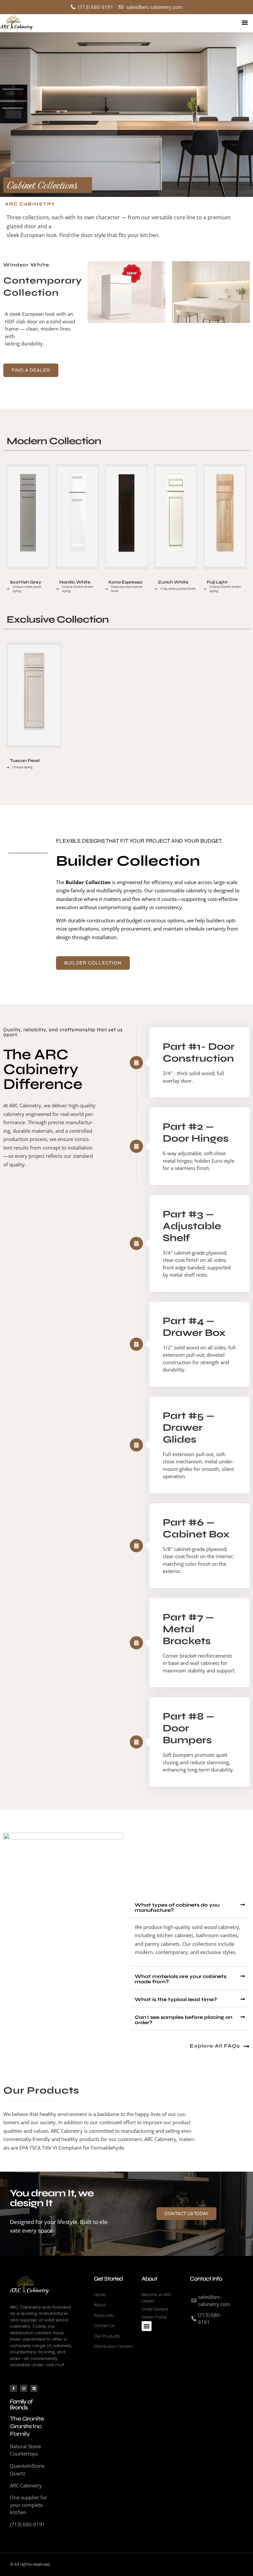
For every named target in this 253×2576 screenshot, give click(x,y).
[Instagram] (24, 2388)
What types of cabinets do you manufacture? (177, 1908)
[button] (245, 22)
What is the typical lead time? (176, 1999)
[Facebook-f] (14, 2388)
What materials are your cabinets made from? (181, 1979)
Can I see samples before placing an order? (183, 2020)
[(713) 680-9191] (212, 2319)
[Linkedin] (34, 2388)
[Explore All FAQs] (246, 2047)
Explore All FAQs (215, 2046)
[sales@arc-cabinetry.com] (212, 2301)
